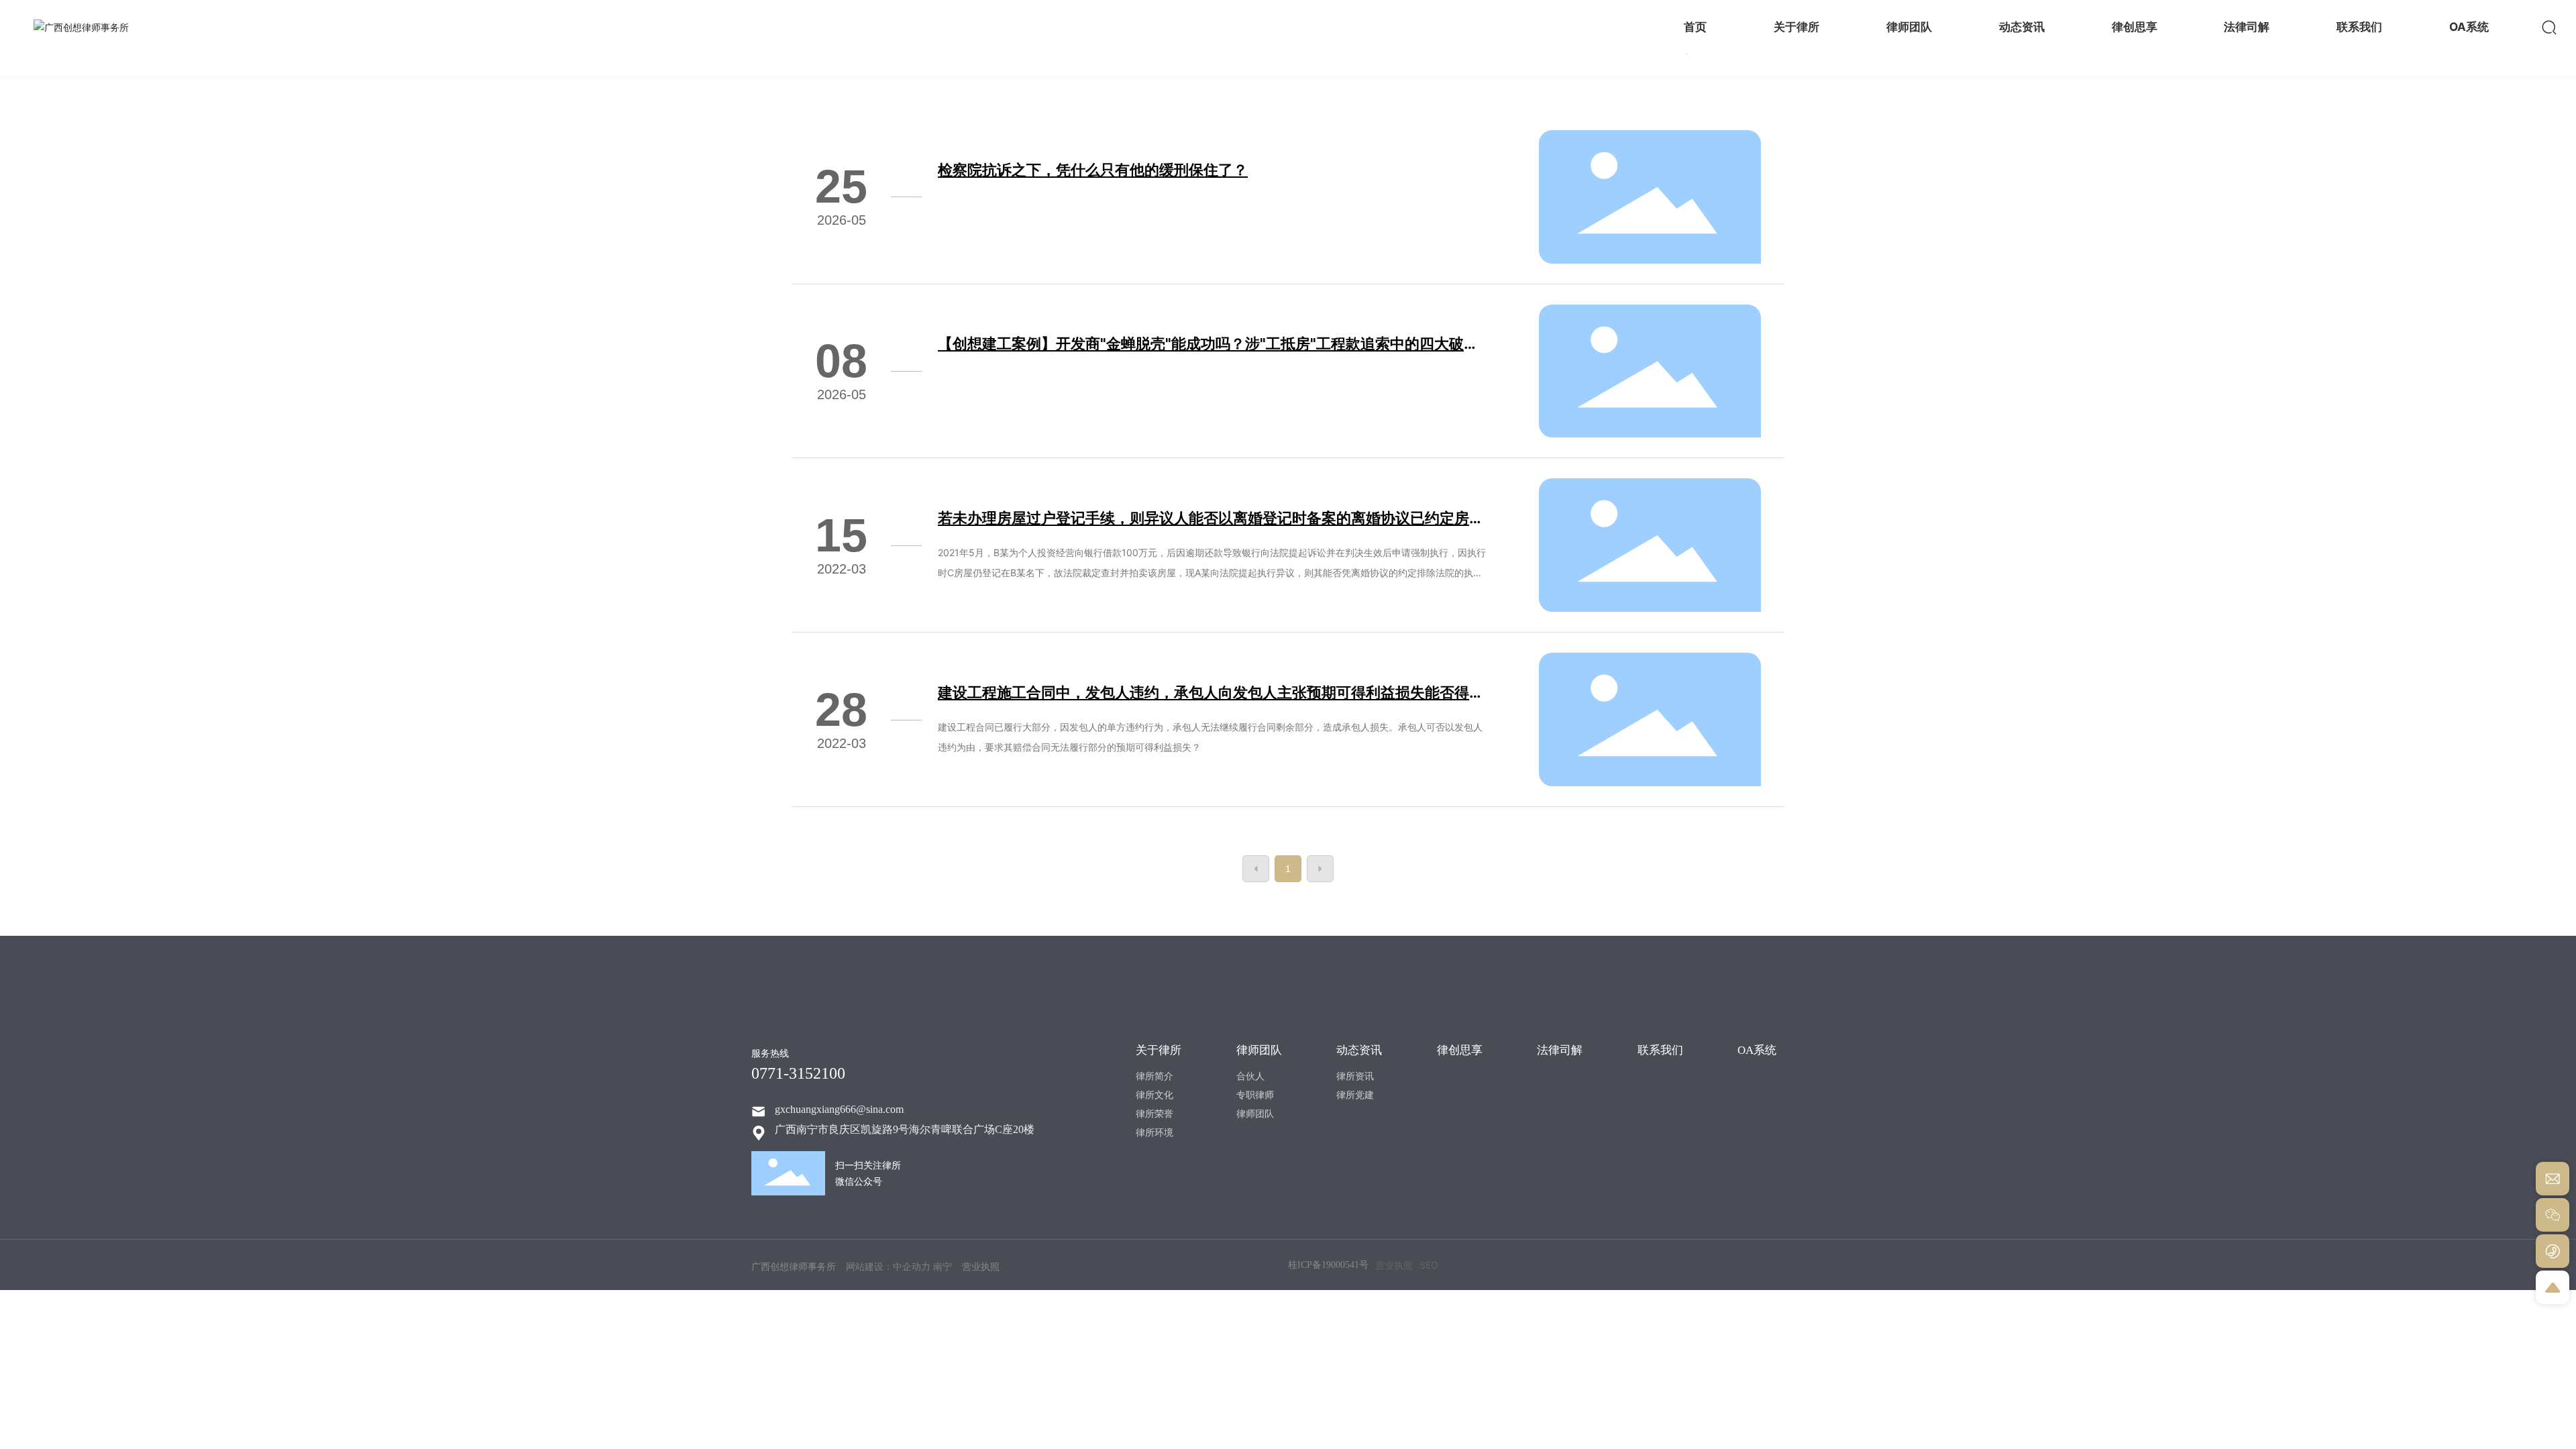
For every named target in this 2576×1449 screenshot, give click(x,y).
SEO (1429, 1265)
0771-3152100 (798, 1073)
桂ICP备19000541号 (1328, 1265)
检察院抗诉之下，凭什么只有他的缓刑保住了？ (1093, 170)
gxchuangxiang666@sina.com (839, 1109)
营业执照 (1394, 1265)
